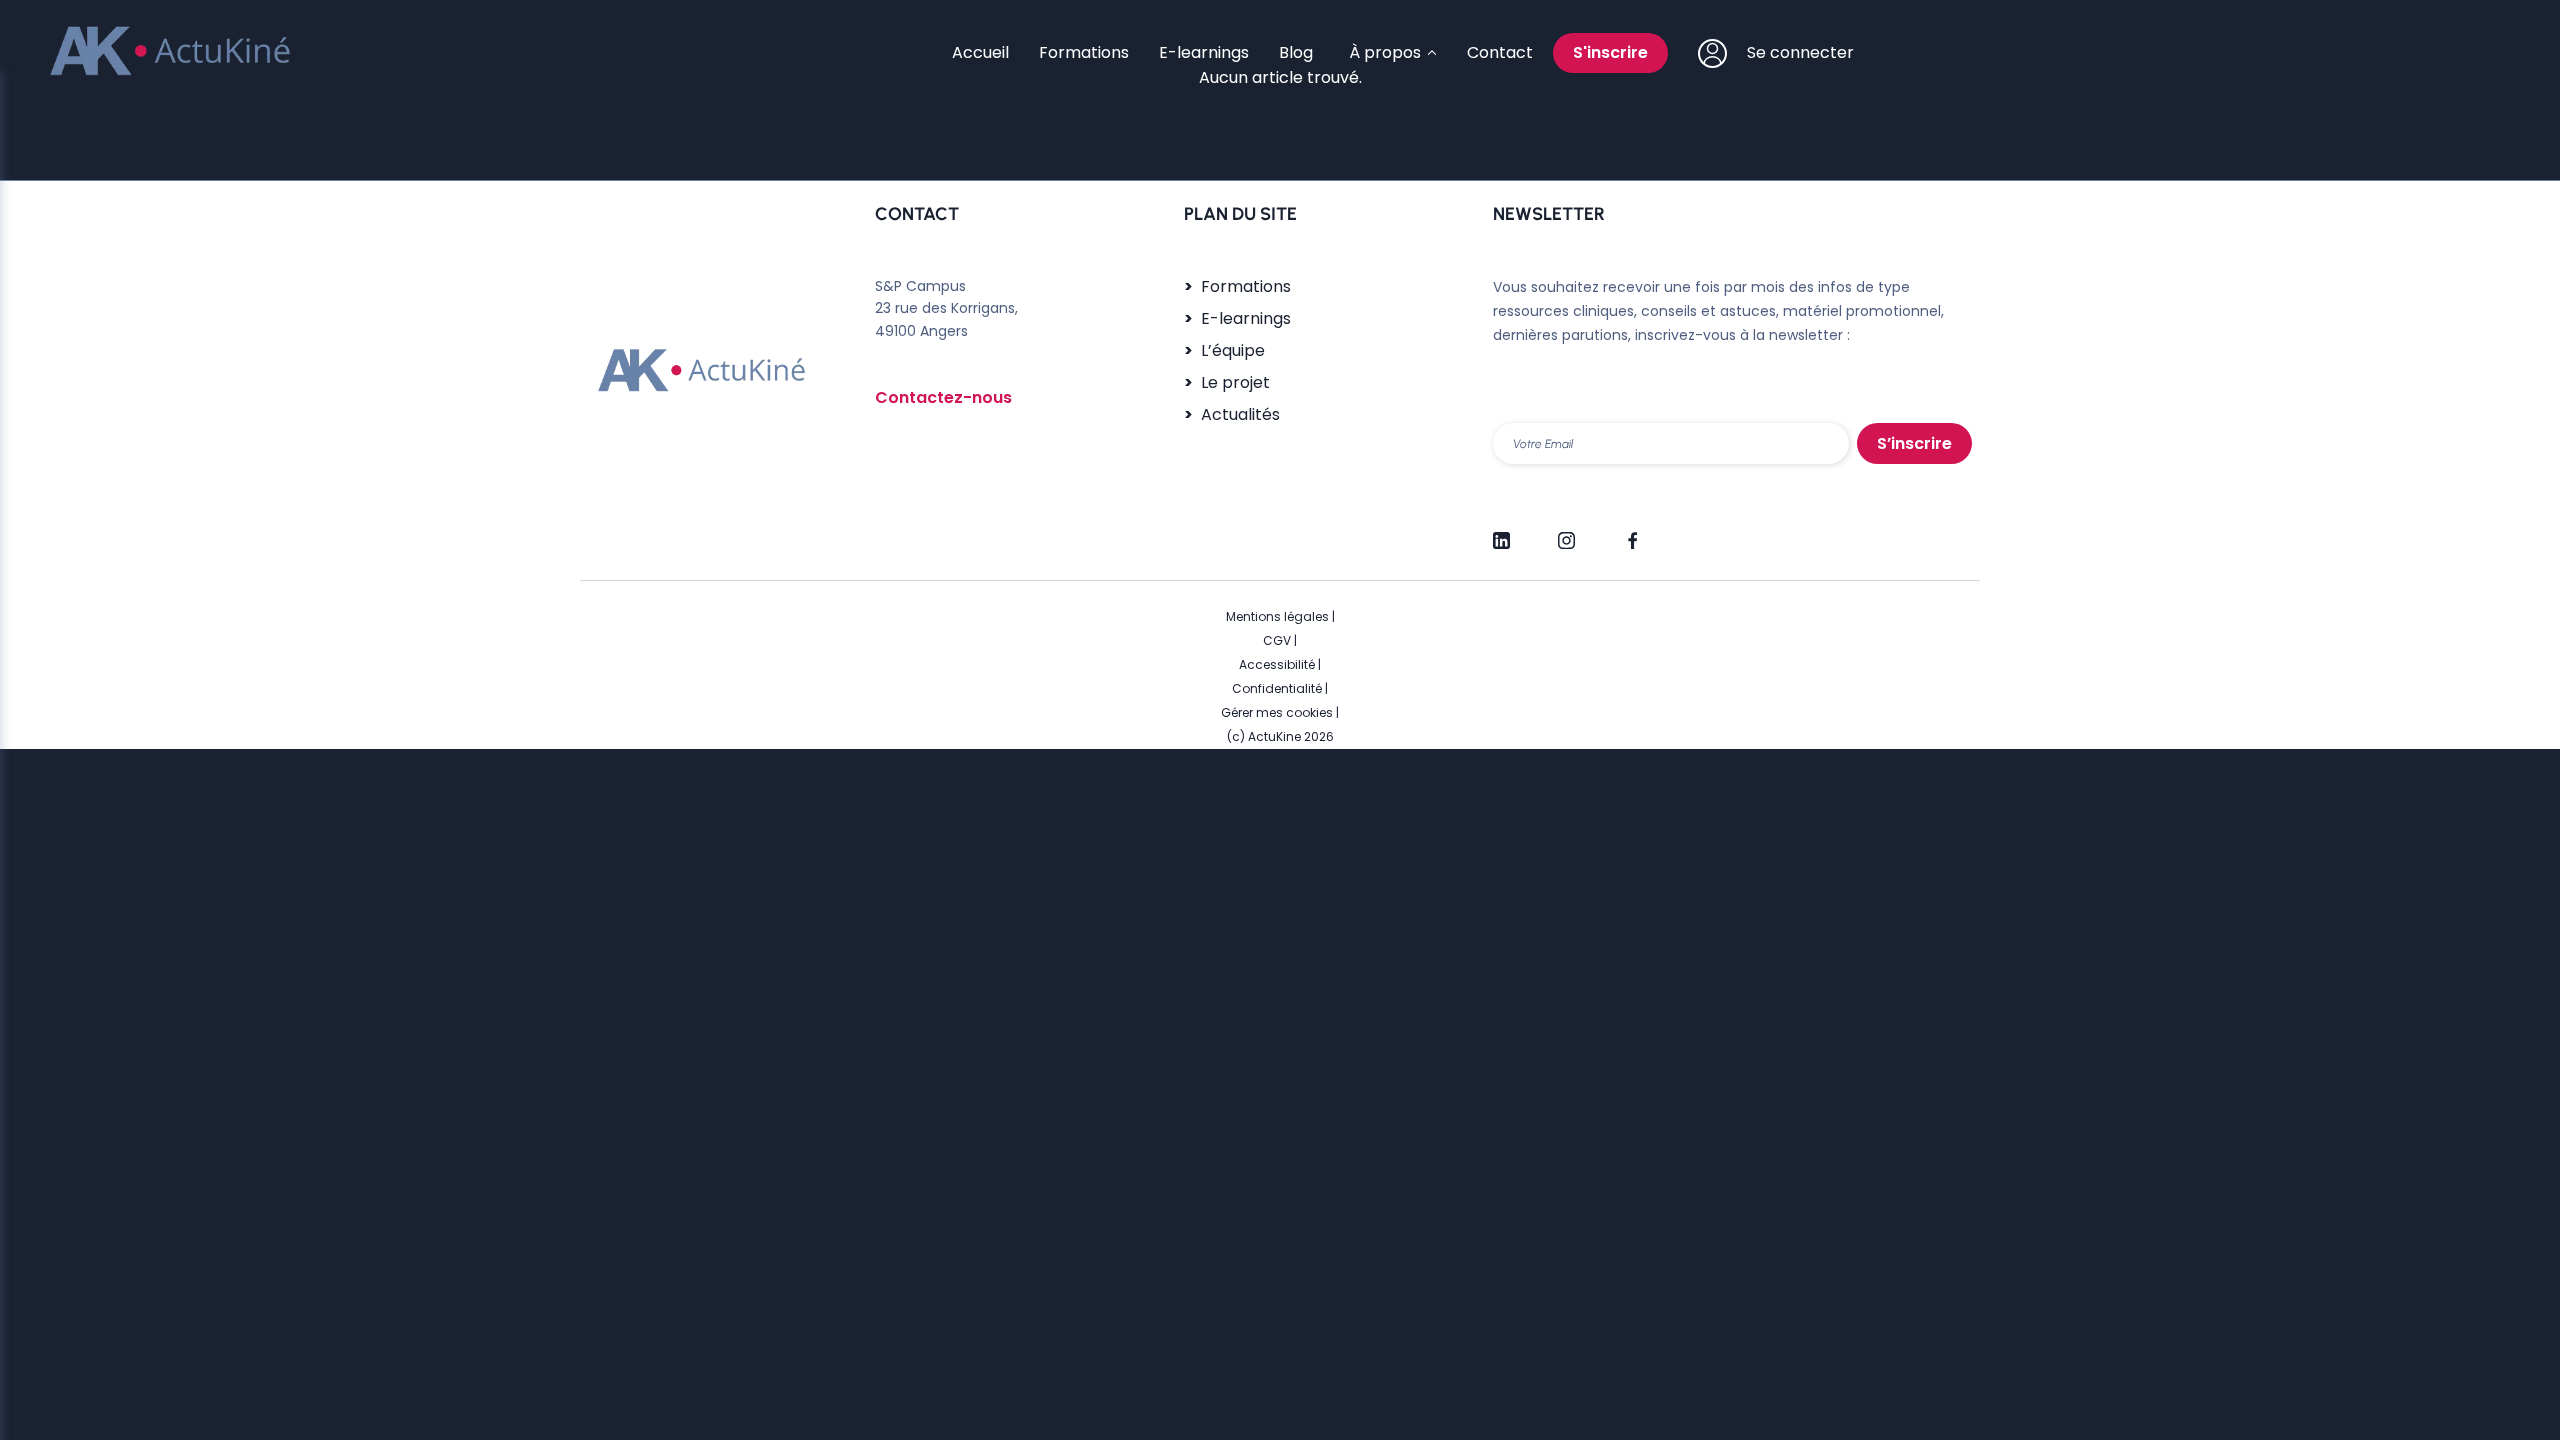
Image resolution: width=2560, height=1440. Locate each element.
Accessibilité (1277, 664)
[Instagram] (1566, 532)
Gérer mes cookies (1277, 712)
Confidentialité (1277, 688)
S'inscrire (1610, 52)
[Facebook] (1631, 532)
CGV (1277, 640)
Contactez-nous (943, 397)
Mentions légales (1277, 616)
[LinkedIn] (1501, 532)
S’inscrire (1914, 443)
